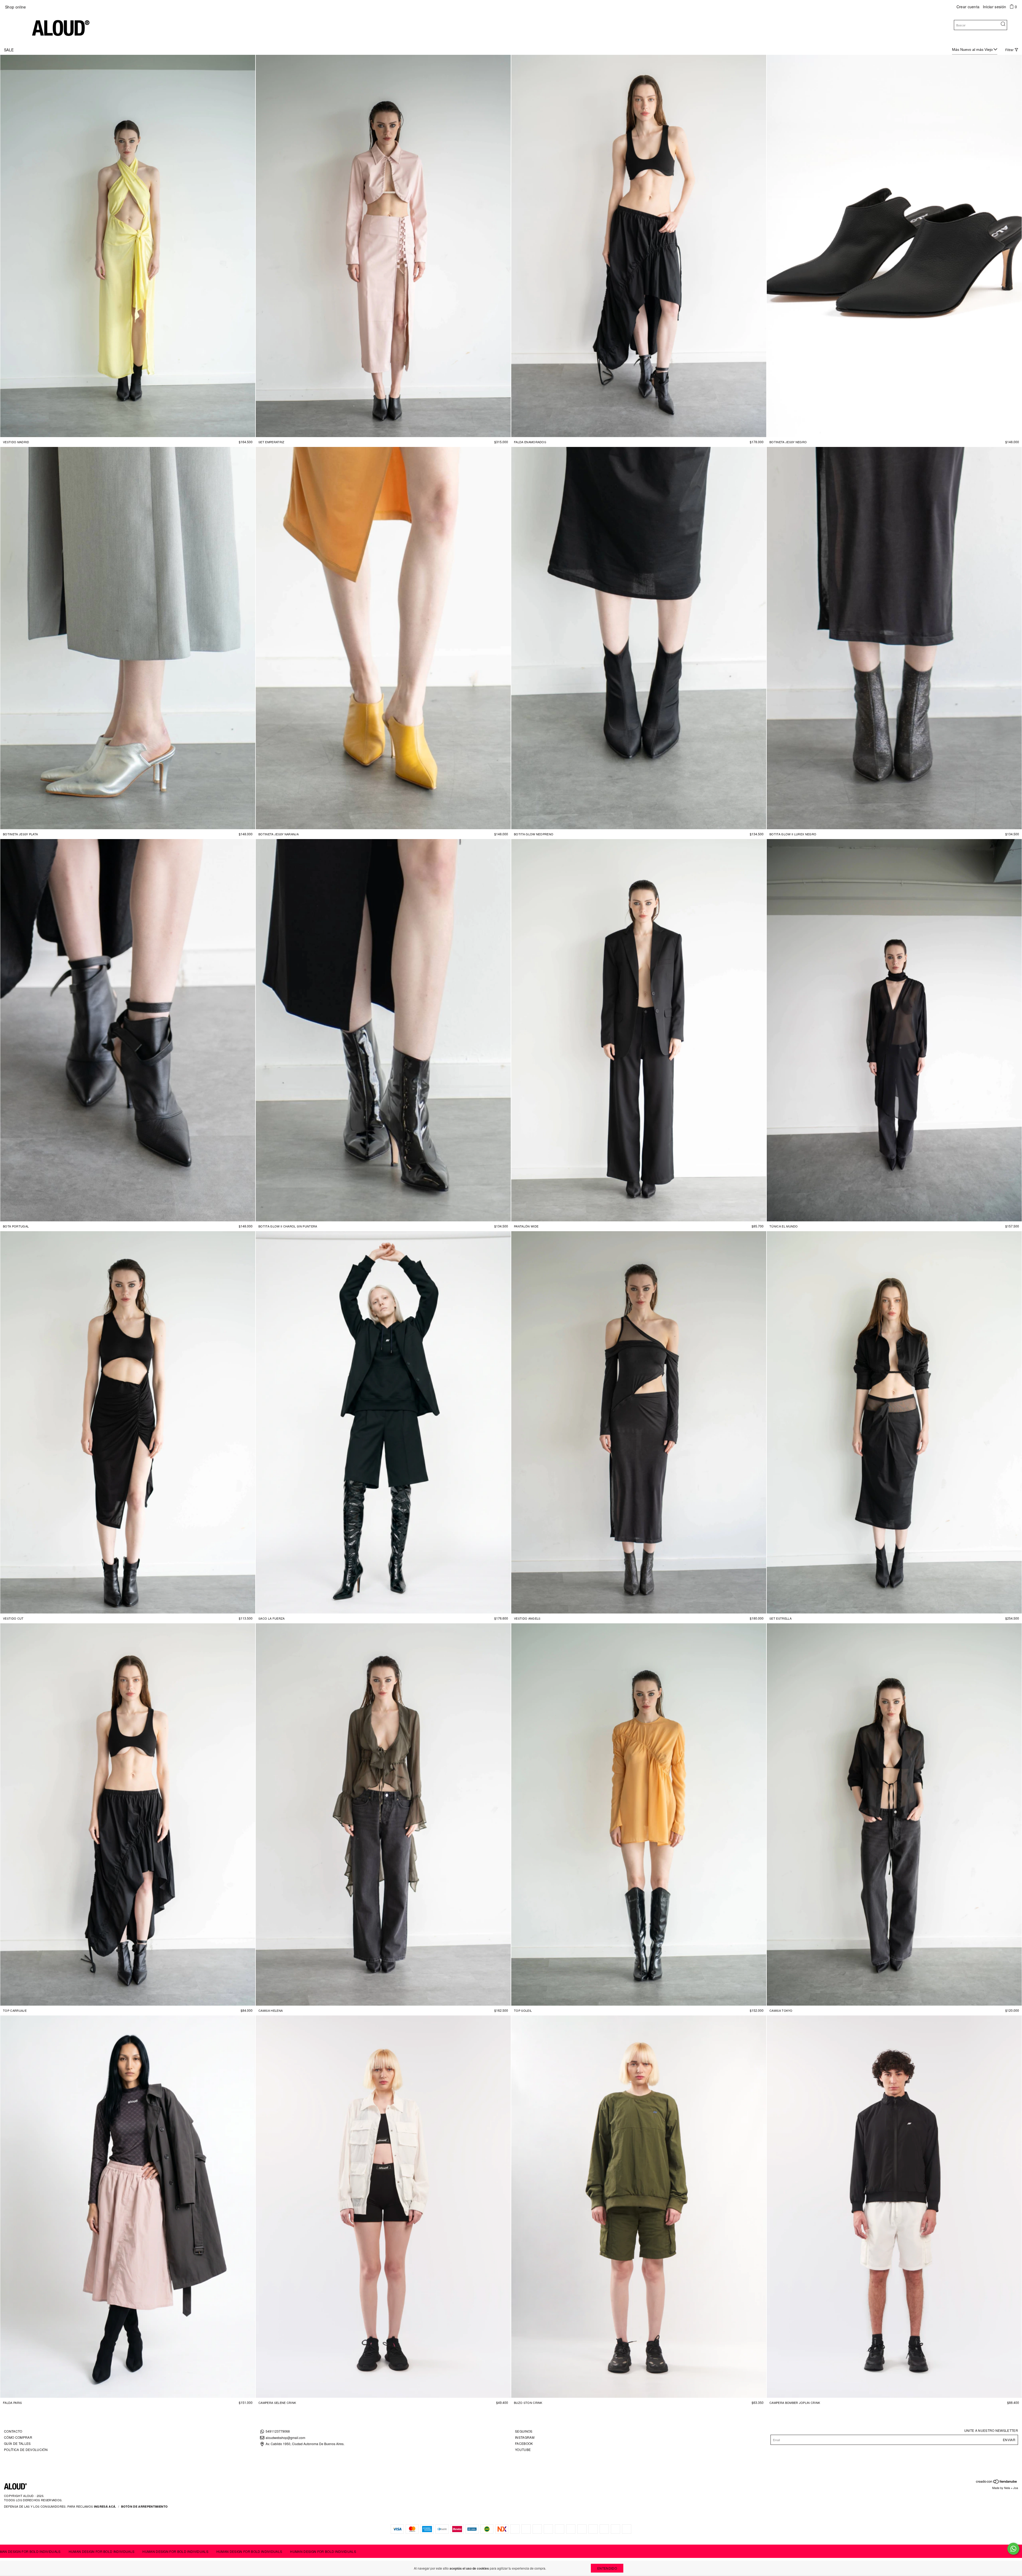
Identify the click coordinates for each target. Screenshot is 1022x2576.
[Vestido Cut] (128, 1422)
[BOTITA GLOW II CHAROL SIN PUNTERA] (383, 1030)
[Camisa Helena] (383, 1814)
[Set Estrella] (894, 1422)
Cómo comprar (18, 2437)
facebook (524, 2443)
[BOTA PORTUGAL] (128, 1030)
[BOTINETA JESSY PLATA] (128, 638)
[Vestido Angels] (639, 1422)
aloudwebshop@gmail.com (285, 2438)
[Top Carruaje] (128, 1814)
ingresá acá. (105, 2506)
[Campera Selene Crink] (383, 2207)
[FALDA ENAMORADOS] (639, 246)
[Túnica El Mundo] (894, 1030)
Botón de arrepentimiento (145, 2506)
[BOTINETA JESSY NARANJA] (383, 638)
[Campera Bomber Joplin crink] (894, 2207)
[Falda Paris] (128, 2207)
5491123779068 (278, 2431)
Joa (1016, 2488)
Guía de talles (17, 2443)
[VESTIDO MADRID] (128, 246)
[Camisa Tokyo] (894, 1814)
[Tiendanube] (997, 2482)
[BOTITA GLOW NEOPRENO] (639, 638)
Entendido (607, 2568)
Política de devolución (26, 2450)
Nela (1007, 2488)
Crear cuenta (968, 7)
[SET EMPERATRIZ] (383, 246)
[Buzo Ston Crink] (639, 2207)
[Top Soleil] (639, 1814)
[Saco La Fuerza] (383, 1422)
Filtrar (1009, 50)
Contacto (13, 2431)
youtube (523, 2450)
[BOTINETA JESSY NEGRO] (894, 246)
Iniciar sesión (994, 7)
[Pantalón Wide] (639, 1030)
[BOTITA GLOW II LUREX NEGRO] (894, 638)
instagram (525, 2437)
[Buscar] (1003, 24)
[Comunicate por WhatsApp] (1013, 2549)
